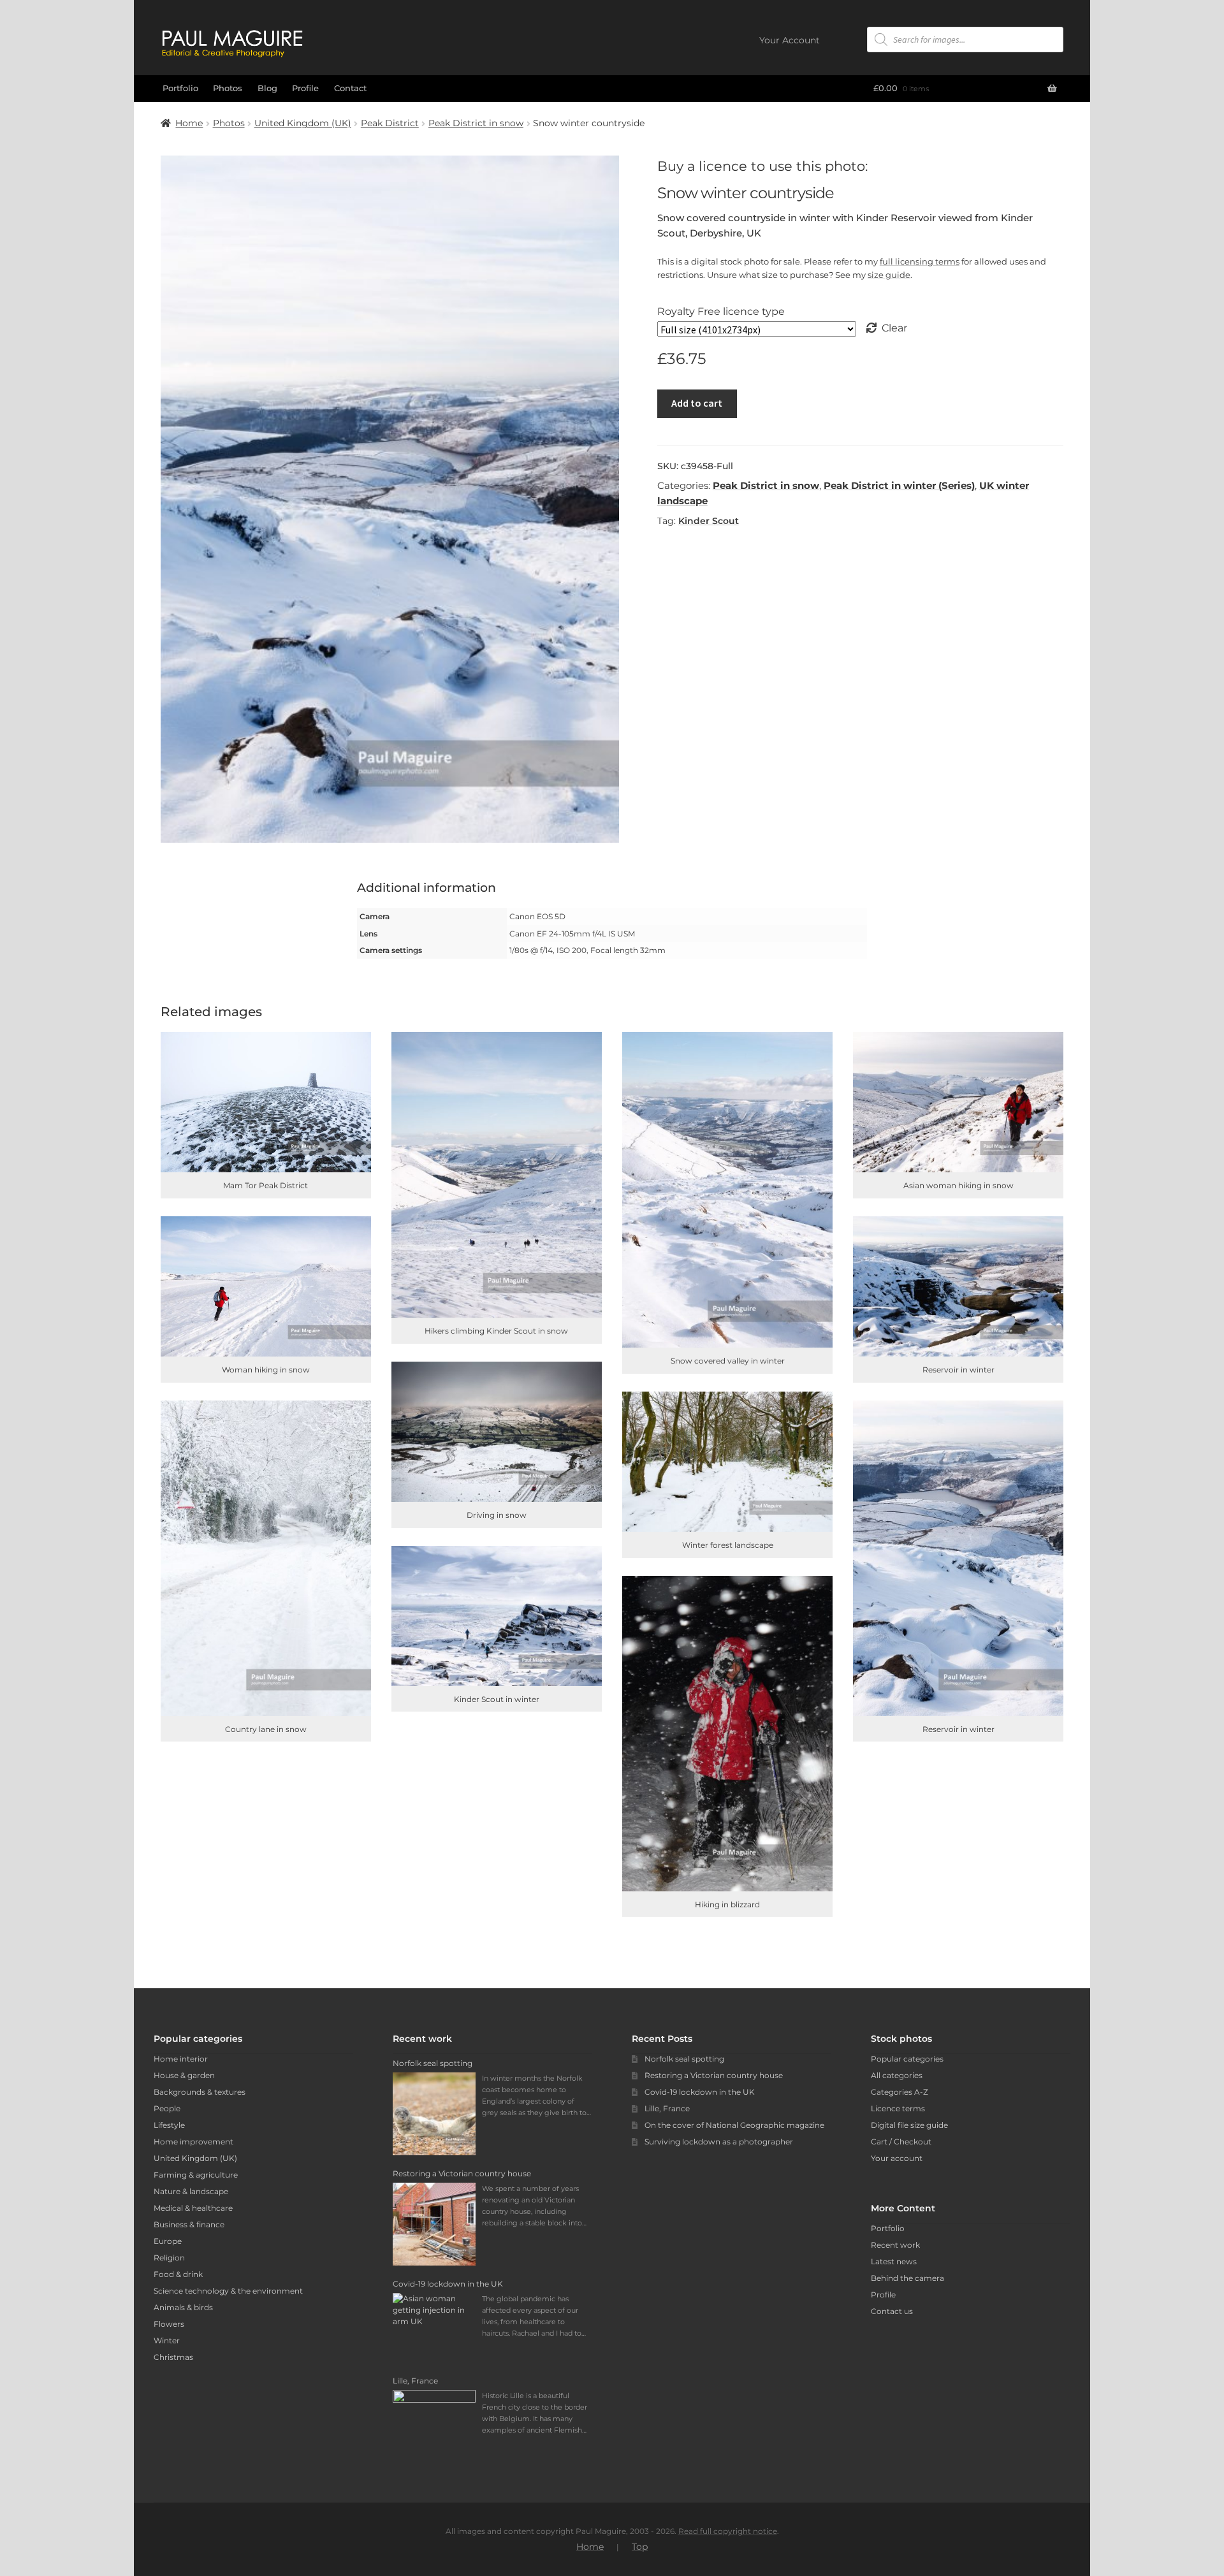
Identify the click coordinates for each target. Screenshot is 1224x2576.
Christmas (173, 2357)
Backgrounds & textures (200, 2092)
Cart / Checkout (901, 2142)
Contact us (892, 2311)
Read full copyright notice (728, 2531)
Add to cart (697, 403)
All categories (897, 2075)
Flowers (169, 2324)
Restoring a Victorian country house (714, 2075)
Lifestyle (169, 2125)
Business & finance (189, 2224)
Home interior (181, 2059)
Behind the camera (907, 2278)
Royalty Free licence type (721, 311)
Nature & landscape (191, 2191)
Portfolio (180, 88)
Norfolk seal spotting (684, 2059)
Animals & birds (183, 2307)
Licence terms (898, 2108)
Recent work (895, 2245)
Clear (894, 328)
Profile (305, 88)
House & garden (184, 2075)
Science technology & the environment (228, 2291)
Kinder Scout (709, 521)
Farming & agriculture (196, 2175)
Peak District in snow (476, 123)
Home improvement (193, 2142)
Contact (350, 88)
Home (189, 123)
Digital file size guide (909, 2125)
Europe (168, 2241)
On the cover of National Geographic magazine (734, 2125)
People (167, 2108)
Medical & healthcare (193, 2208)
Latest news (894, 2261)
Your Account (790, 40)
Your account (897, 2158)
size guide (889, 275)
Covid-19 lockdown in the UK (700, 2092)
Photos (228, 88)
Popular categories (907, 2059)
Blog (267, 88)
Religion (169, 2258)
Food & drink (178, 2274)
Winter (167, 2340)
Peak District (390, 123)
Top (640, 2547)
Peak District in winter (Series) (899, 485)
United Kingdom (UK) (303, 123)
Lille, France (667, 2108)
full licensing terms (920, 261)
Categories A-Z (900, 2092)
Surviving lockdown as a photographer (719, 2142)
